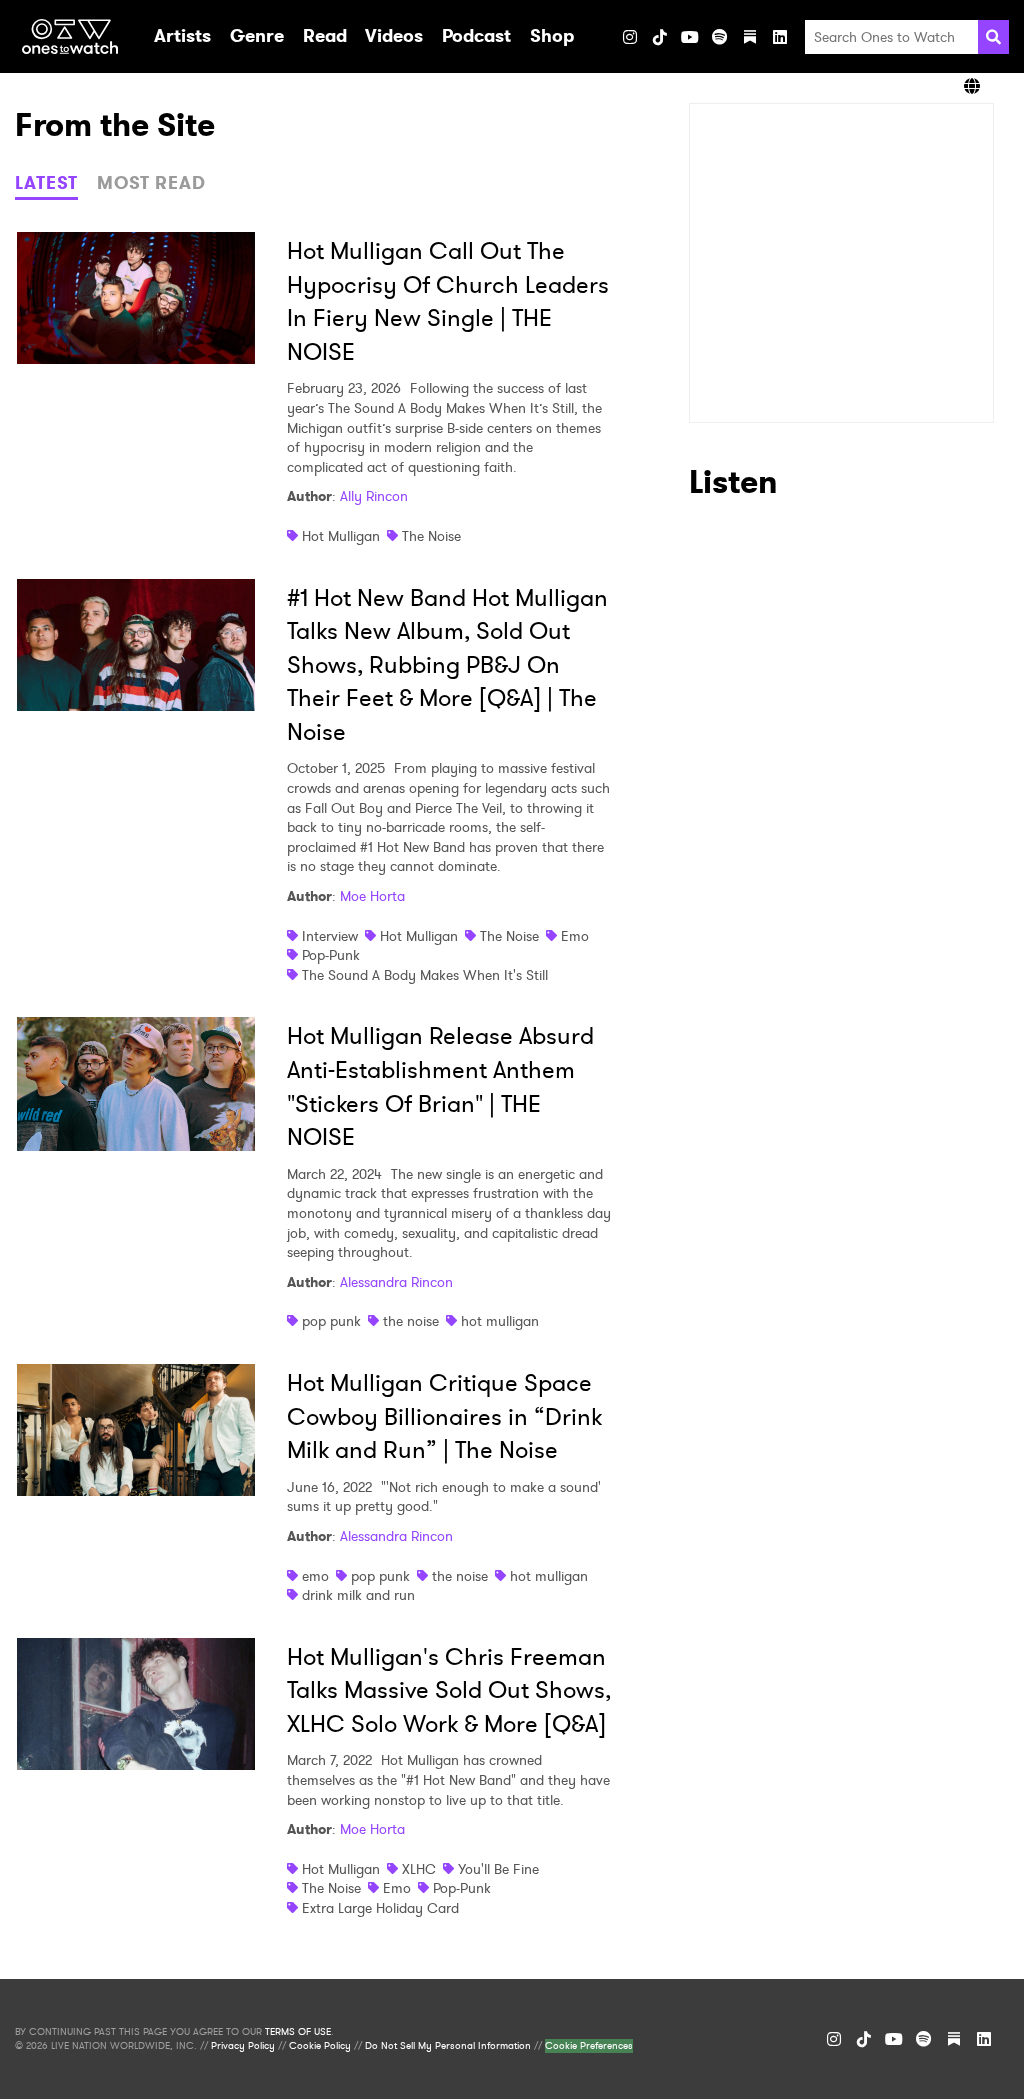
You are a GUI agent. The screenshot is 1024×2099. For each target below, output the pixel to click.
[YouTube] (690, 37)
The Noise (431, 536)
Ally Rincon (374, 496)
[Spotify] (720, 37)
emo (315, 1576)
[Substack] (750, 37)
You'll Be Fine (498, 1869)
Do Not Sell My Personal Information (448, 2046)
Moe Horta (372, 896)
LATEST (46, 183)
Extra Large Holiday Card (380, 1908)
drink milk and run (358, 1595)
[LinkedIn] (780, 37)
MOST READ (151, 183)
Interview (330, 936)
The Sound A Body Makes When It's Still (425, 975)
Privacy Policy (243, 2046)
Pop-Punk (331, 955)
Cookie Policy (320, 2046)
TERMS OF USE (298, 2032)
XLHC (419, 1869)
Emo (575, 936)
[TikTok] (660, 37)
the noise (411, 1321)
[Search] (993, 37)
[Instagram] (630, 37)
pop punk (331, 1321)
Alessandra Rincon (396, 1282)
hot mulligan (500, 1321)
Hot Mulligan (341, 536)
